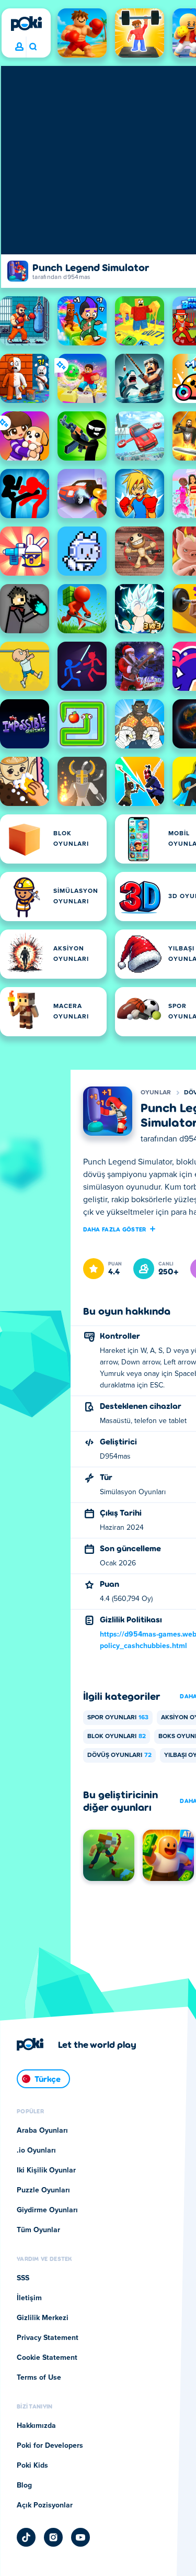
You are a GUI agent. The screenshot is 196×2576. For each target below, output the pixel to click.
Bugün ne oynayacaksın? (33, 47)
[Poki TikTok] (26, 2537)
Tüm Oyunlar (38, 2230)
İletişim (29, 2298)
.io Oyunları (36, 2151)
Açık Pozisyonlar (45, 2505)
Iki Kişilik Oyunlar (46, 2170)
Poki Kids (32, 2466)
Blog (24, 2485)
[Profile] (19, 47)
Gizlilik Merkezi (43, 2318)
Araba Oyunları (42, 2131)
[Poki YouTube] (80, 2537)
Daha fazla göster (115, 1229)
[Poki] (26, 24)
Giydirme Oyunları (47, 2210)
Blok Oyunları (117, 1737)
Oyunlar (156, 1093)
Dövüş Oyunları (119, 1755)
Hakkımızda (36, 2426)
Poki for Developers (50, 2446)
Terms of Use (39, 2378)
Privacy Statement (48, 2338)
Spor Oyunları (118, 1718)
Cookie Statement (47, 2358)
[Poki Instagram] (53, 2537)
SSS (23, 2278)
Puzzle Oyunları (43, 2190)
